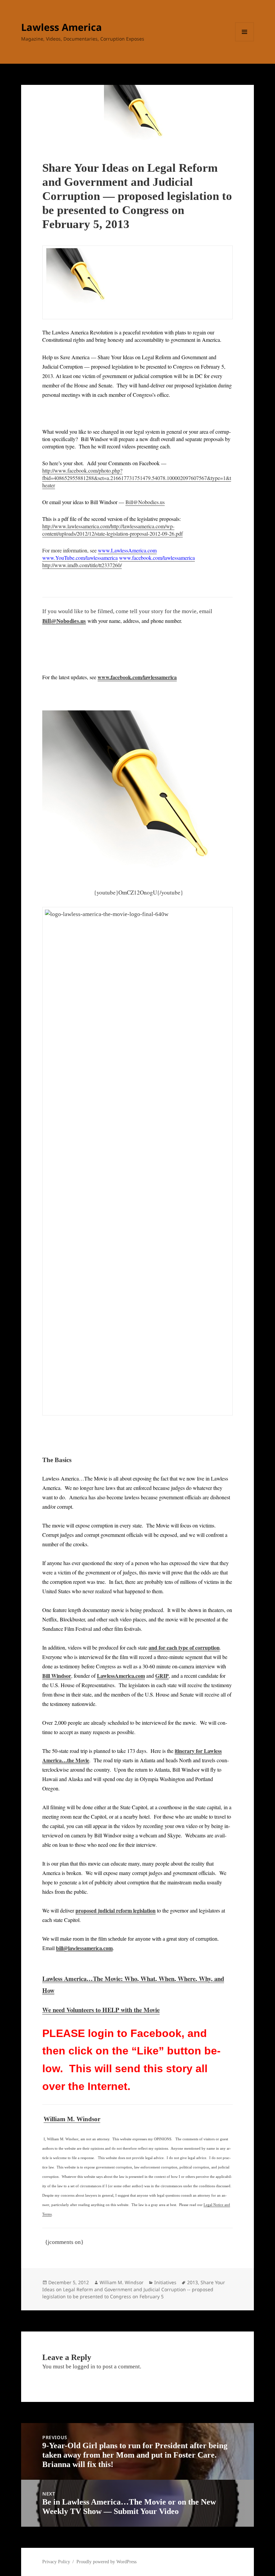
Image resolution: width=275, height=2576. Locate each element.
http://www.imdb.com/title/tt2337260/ (82, 565)
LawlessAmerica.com (121, 1676)
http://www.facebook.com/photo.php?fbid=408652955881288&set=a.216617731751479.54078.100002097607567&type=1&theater (137, 478)
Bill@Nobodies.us (145, 502)
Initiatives (165, 2282)
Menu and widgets (245, 41)
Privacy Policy (56, 2562)
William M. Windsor (72, 2119)
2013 (192, 2282)
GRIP (162, 1676)
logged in (84, 2367)
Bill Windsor (57, 1676)
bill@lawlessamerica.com (84, 1948)
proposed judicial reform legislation (116, 1910)
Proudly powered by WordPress (106, 2562)
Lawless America (62, 27)
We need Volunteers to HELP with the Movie (101, 2010)
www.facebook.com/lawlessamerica (137, 677)
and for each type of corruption (184, 1647)
